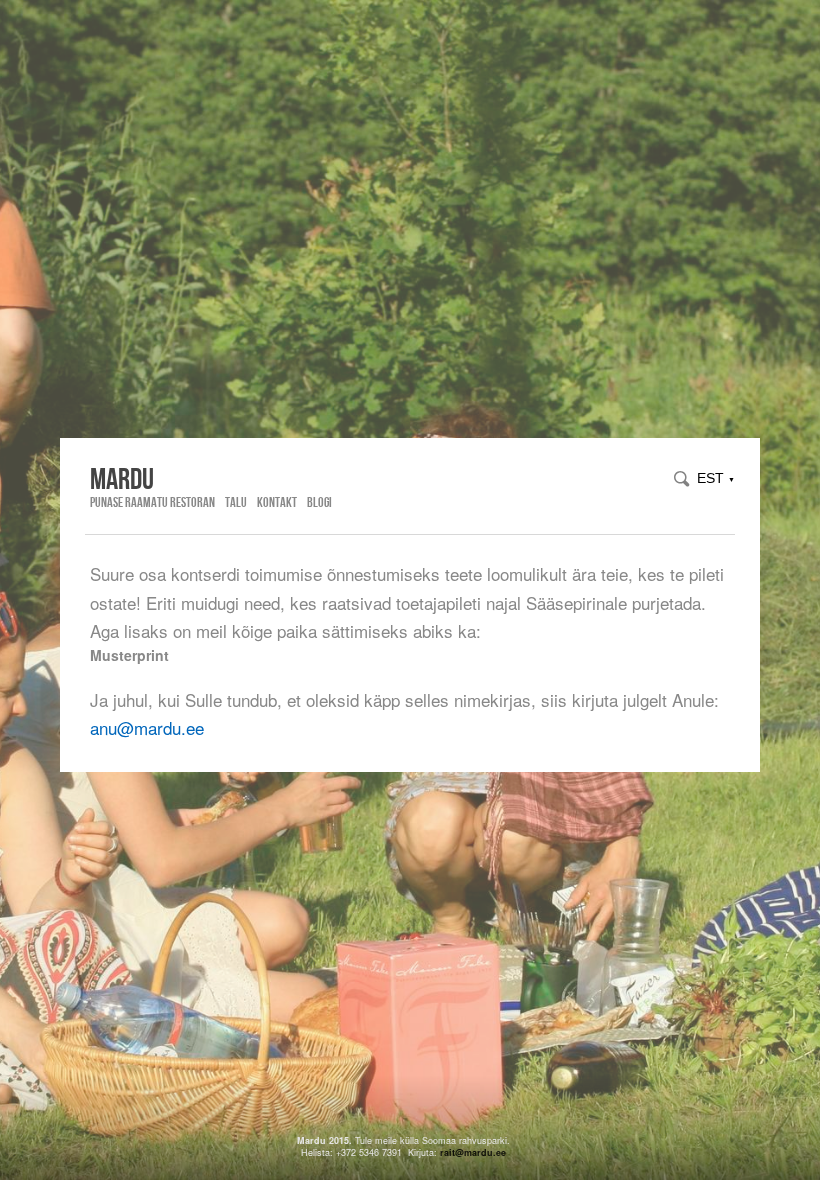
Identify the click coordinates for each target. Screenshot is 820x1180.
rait (447, 1152)
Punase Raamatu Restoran (152, 502)
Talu (236, 502)
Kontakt (277, 502)
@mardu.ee (480, 1152)
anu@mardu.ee (147, 727)
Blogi (319, 502)
